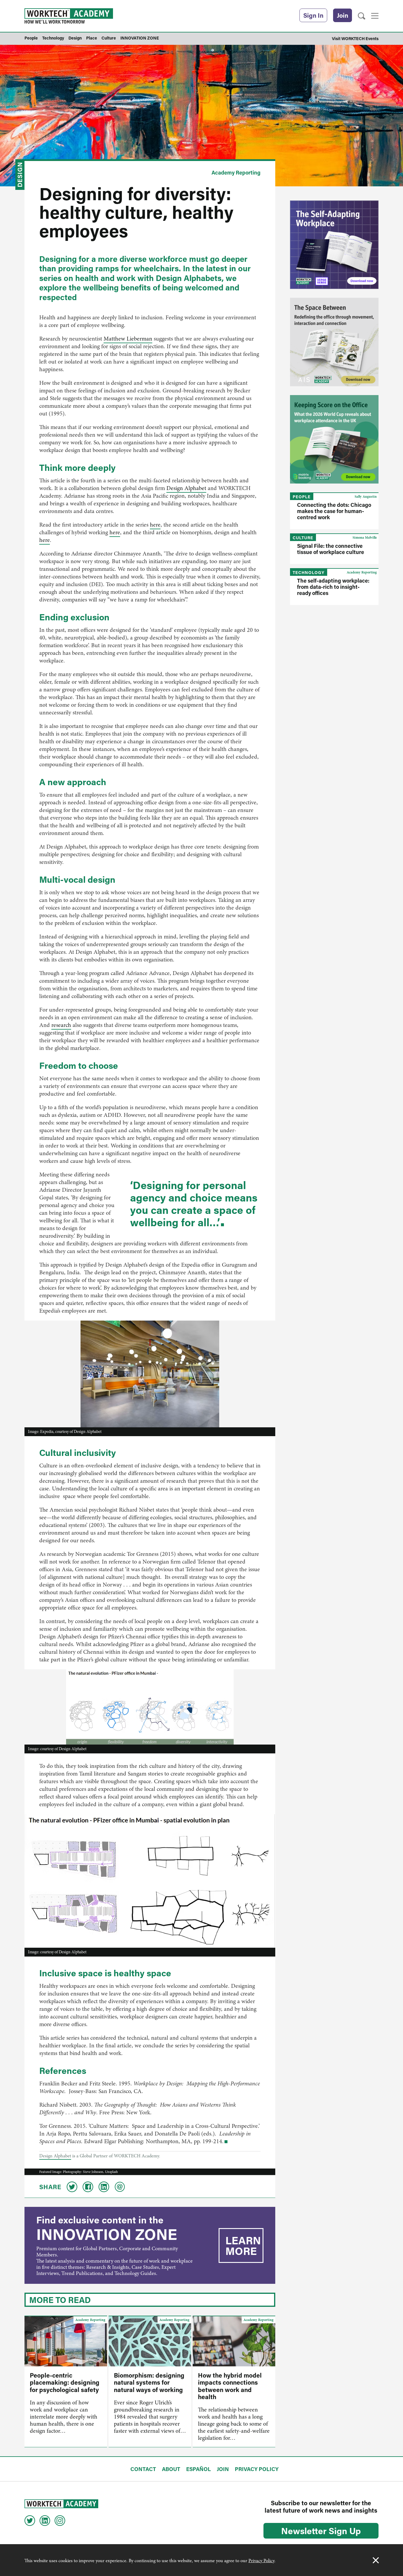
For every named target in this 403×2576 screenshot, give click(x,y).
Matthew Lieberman (128, 339)
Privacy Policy (261, 2561)
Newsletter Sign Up (321, 2531)
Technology (309, 572)
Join (343, 15)
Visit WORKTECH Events (355, 38)
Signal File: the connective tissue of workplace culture (331, 549)
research (61, 1025)
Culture (303, 538)
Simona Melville (365, 537)
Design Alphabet (186, 488)
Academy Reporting (236, 172)
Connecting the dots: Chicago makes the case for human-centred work (334, 511)
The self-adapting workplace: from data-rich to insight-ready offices (333, 587)
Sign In (313, 15)
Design (20, 175)
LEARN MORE (243, 2245)
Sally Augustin (366, 497)
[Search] (362, 16)
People (302, 497)
